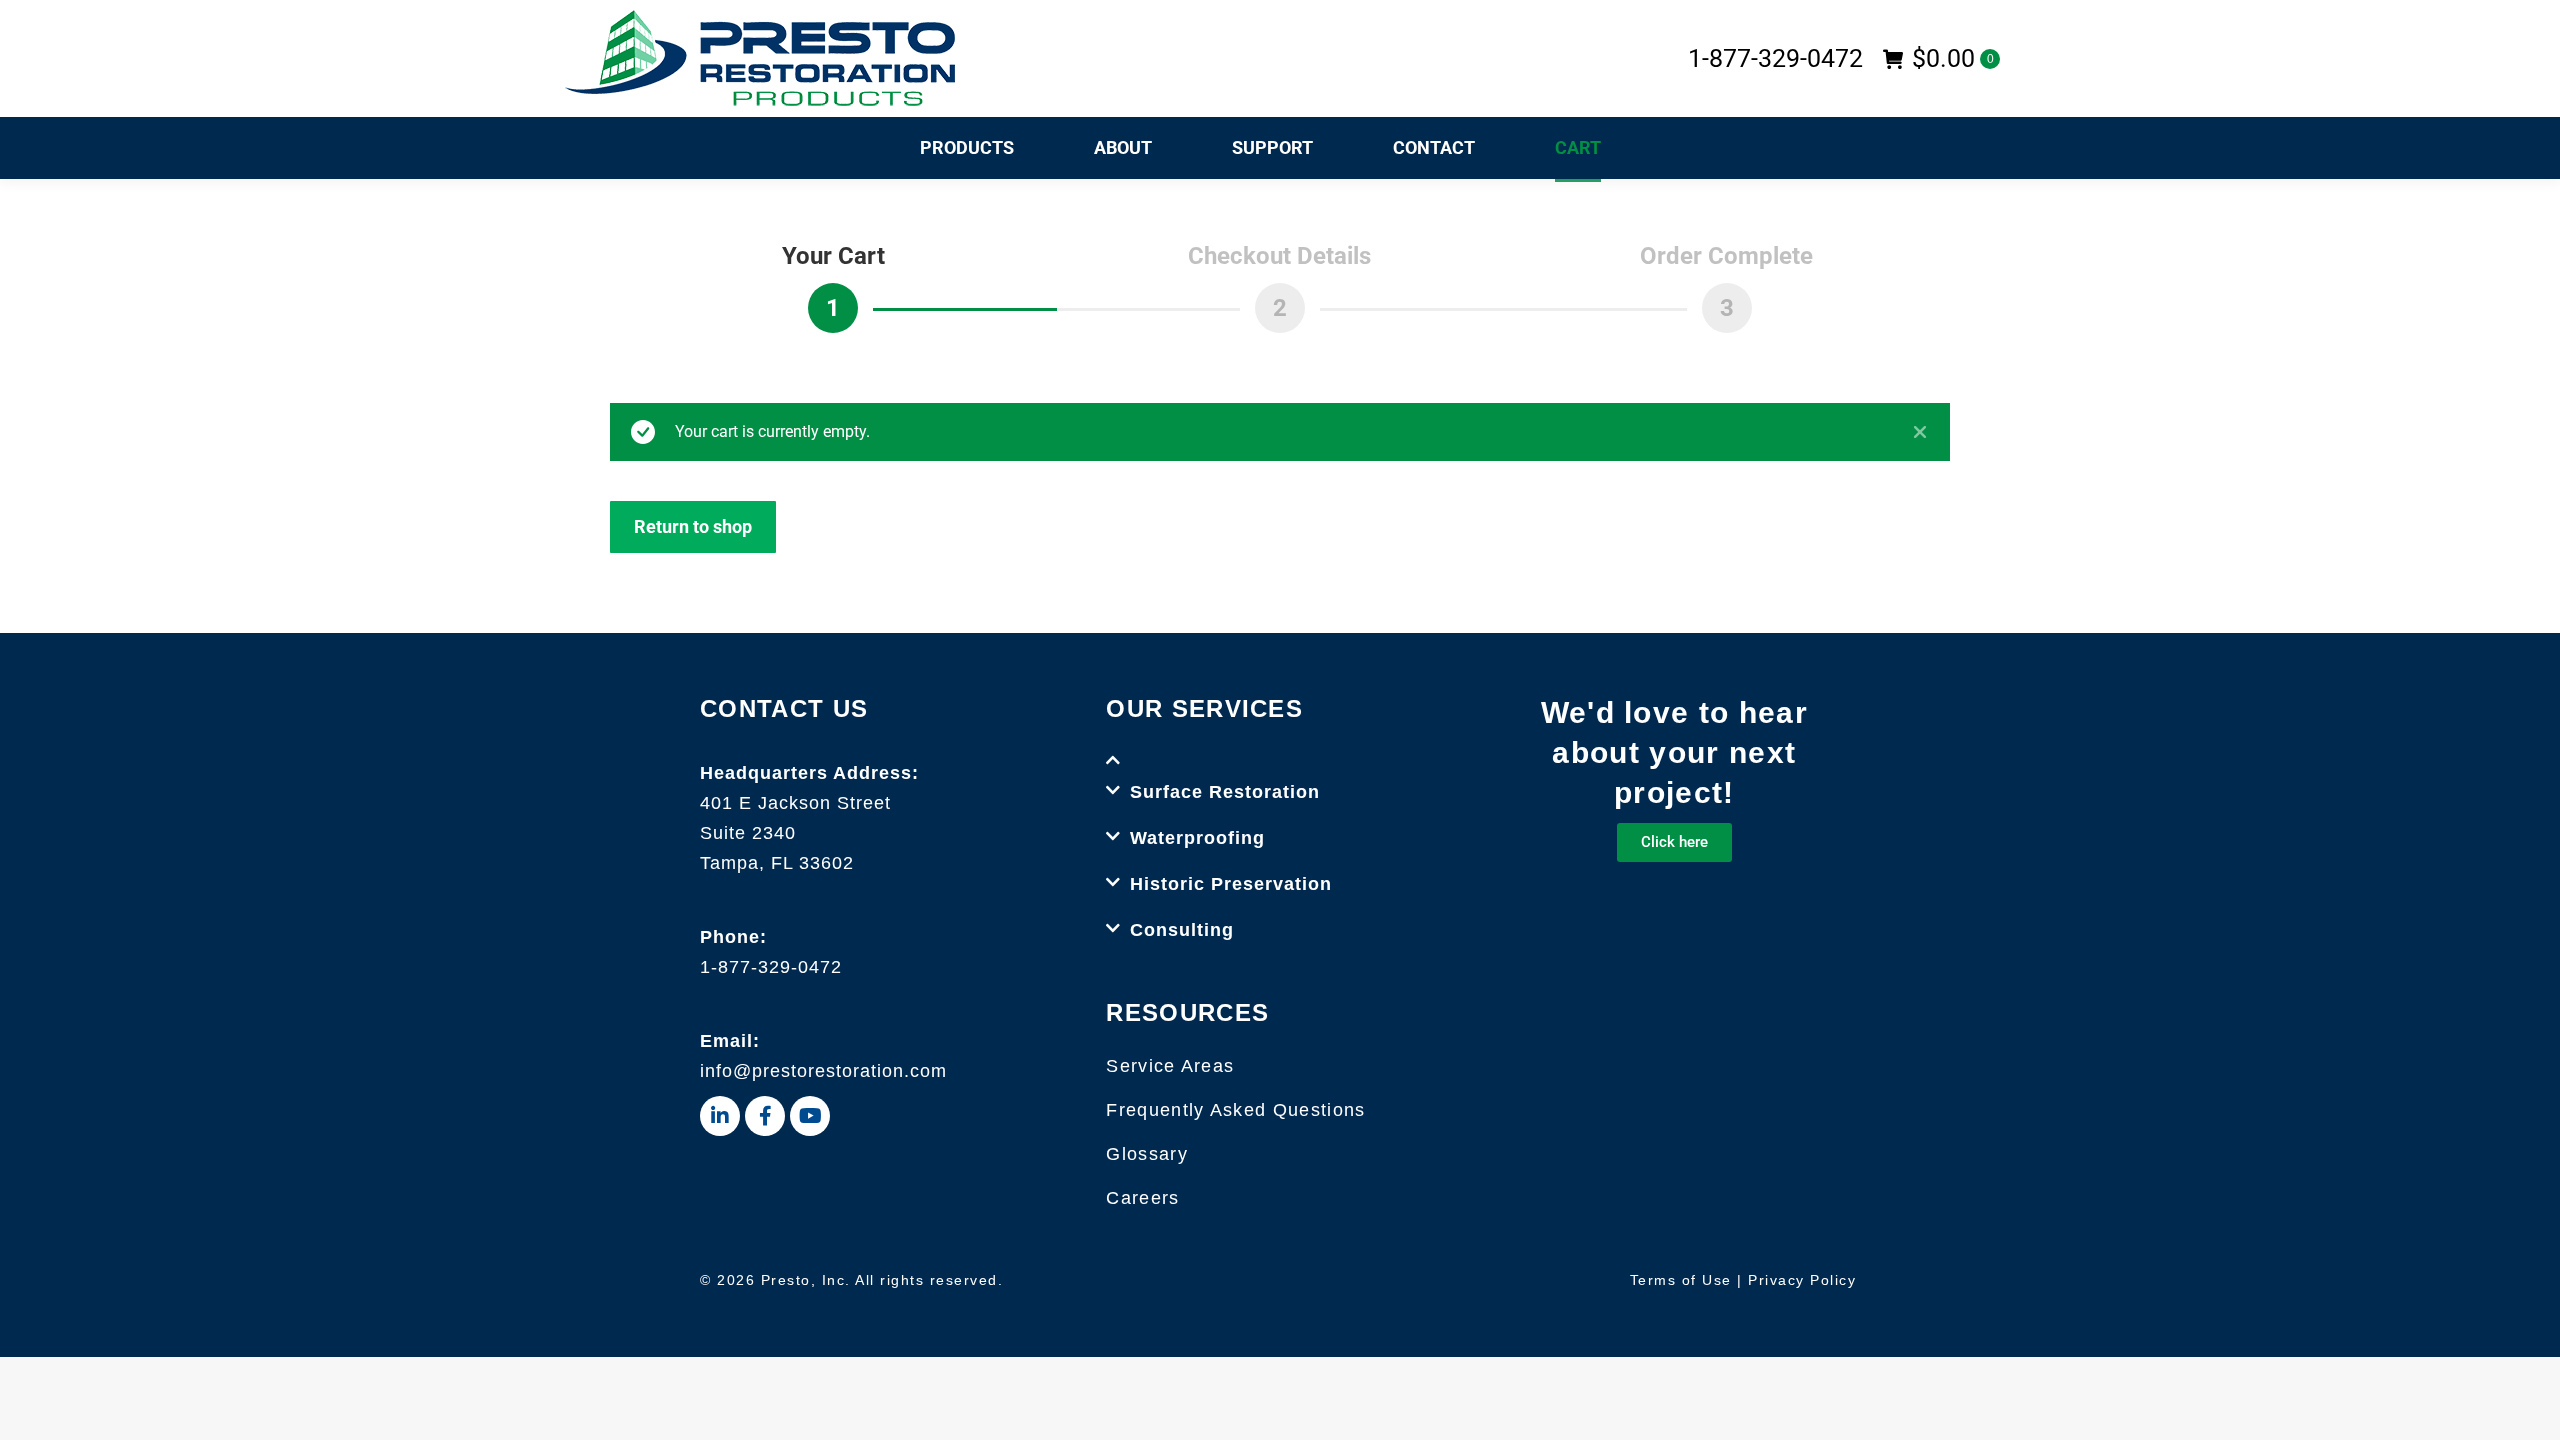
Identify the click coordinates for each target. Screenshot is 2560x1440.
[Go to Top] (2530, 1410)
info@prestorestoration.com (823, 1071)
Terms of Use (1681, 1280)
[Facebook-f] (765, 1116)
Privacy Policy (1802, 1280)
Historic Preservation (1231, 884)
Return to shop (693, 526)
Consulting (1182, 930)
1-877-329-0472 (771, 967)
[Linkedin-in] (720, 1116)
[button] (1279, 747)
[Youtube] (810, 1116)
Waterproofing (1197, 838)
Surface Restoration (1225, 792)
